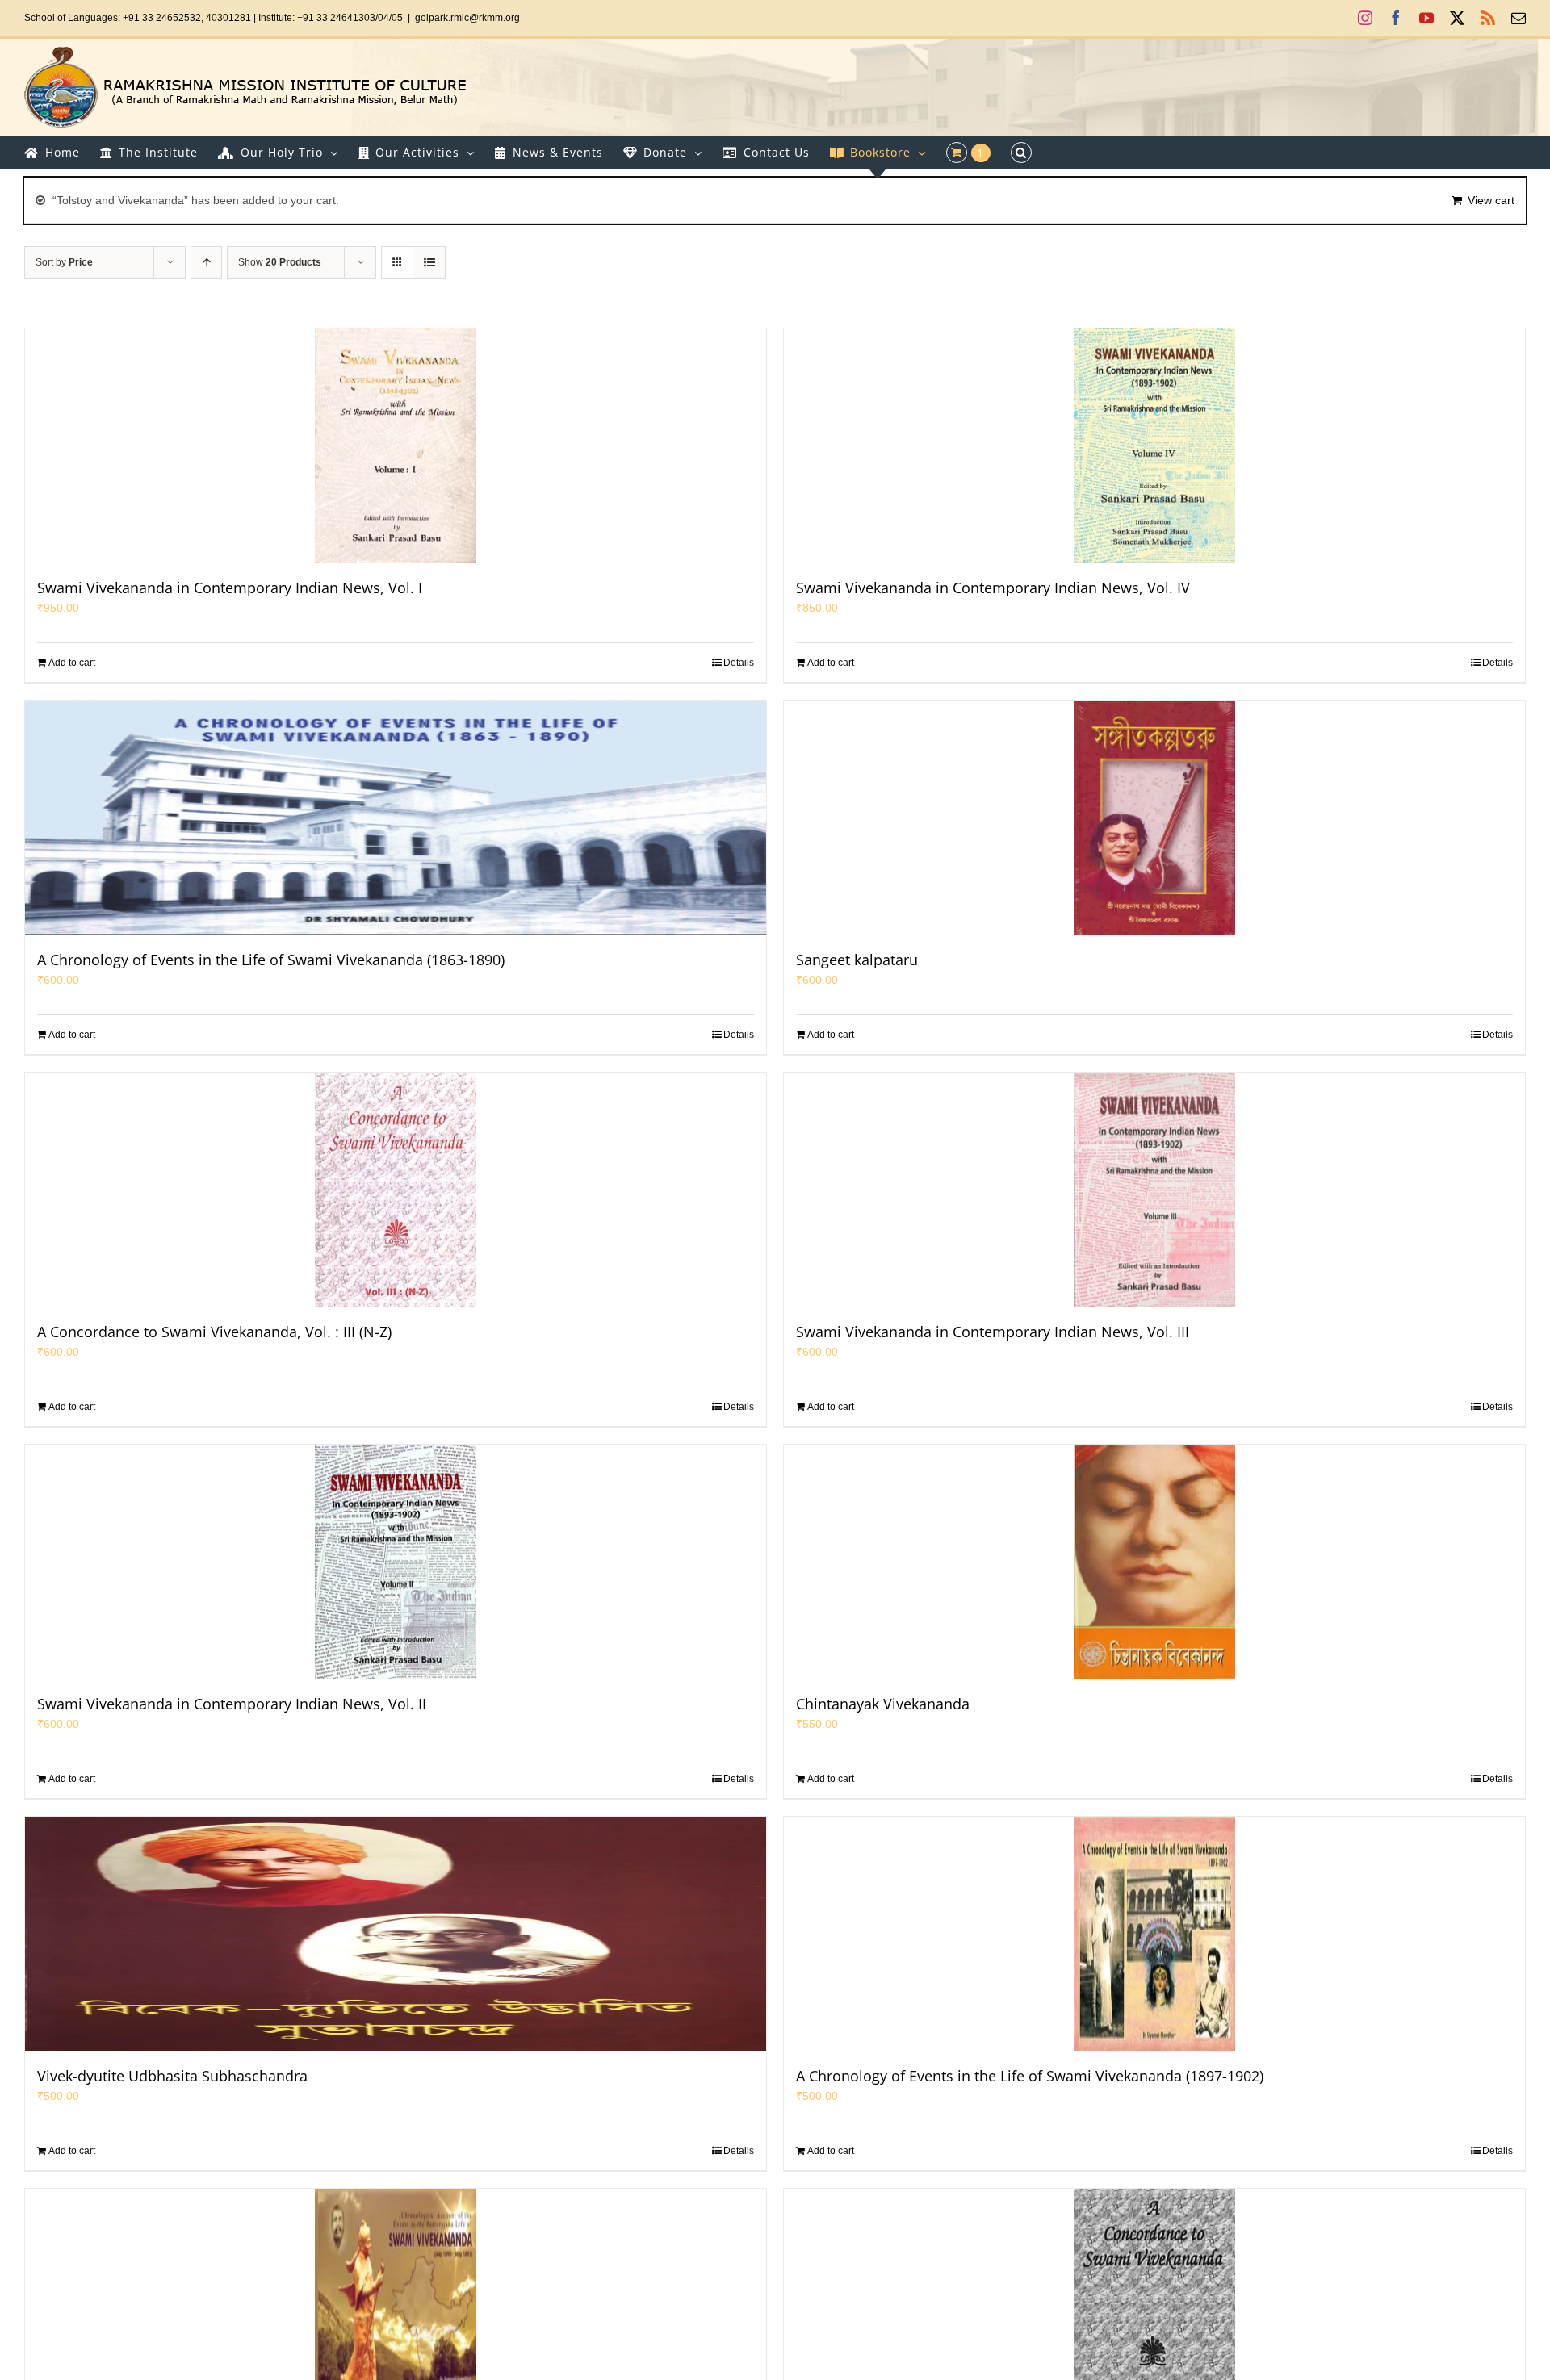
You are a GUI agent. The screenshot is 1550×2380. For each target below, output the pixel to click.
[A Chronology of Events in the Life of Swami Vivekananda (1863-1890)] (396, 818)
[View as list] (429, 263)
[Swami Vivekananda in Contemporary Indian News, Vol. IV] (1154, 445)
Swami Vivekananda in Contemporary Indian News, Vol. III (993, 1332)
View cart (1491, 200)
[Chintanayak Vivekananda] (1154, 1562)
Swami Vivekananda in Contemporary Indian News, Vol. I (230, 588)
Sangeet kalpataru (857, 960)
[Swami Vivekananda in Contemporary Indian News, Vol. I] (396, 445)
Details (739, 663)
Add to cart (72, 663)
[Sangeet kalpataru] (1154, 818)
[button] (1021, 153)
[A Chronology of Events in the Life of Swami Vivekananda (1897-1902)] (1154, 1934)
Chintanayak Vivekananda (883, 1704)
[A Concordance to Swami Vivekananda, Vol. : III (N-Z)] (396, 1190)
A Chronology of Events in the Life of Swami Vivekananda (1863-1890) (271, 960)
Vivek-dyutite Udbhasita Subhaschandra (172, 2076)
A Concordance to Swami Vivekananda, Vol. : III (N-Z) (214, 1332)
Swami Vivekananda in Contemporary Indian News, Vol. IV (993, 588)
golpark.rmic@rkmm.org (467, 18)
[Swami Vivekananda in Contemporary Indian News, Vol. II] (396, 1562)
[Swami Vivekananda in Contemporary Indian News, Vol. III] (1154, 1190)
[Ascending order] (206, 263)
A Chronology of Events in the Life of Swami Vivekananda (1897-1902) (1030, 2076)
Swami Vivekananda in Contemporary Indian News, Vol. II (232, 1704)
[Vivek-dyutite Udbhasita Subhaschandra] (396, 1934)
